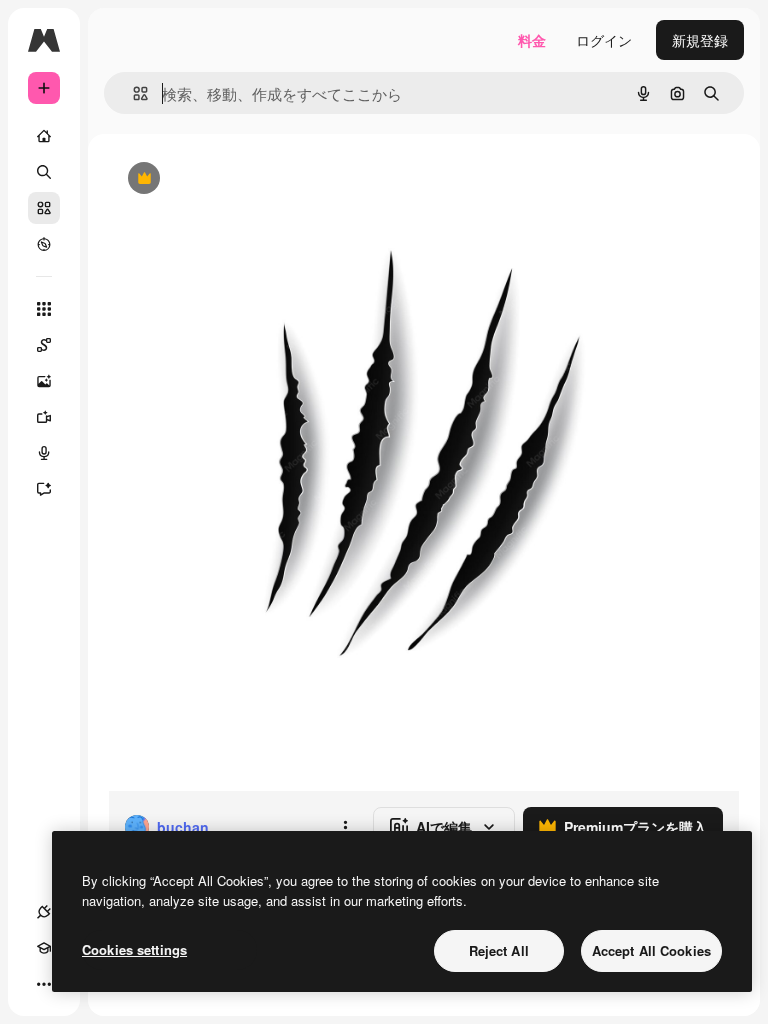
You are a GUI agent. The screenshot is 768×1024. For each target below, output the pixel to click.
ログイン (604, 40)
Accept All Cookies (651, 950)
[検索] (44, 172)
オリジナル (245, 179)
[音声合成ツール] (44, 453)
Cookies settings (134, 949)
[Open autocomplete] (132, 93)
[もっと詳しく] (44, 244)
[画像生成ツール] (44, 381)
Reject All (499, 950)
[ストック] (44, 208)
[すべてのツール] (44, 309)
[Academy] (44, 948)
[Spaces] (44, 345)
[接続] (44, 912)
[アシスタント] (44, 489)
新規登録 (700, 40)
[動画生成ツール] (44, 417)
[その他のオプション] (345, 827)
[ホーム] (44, 136)
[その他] (44, 984)
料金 (532, 40)
